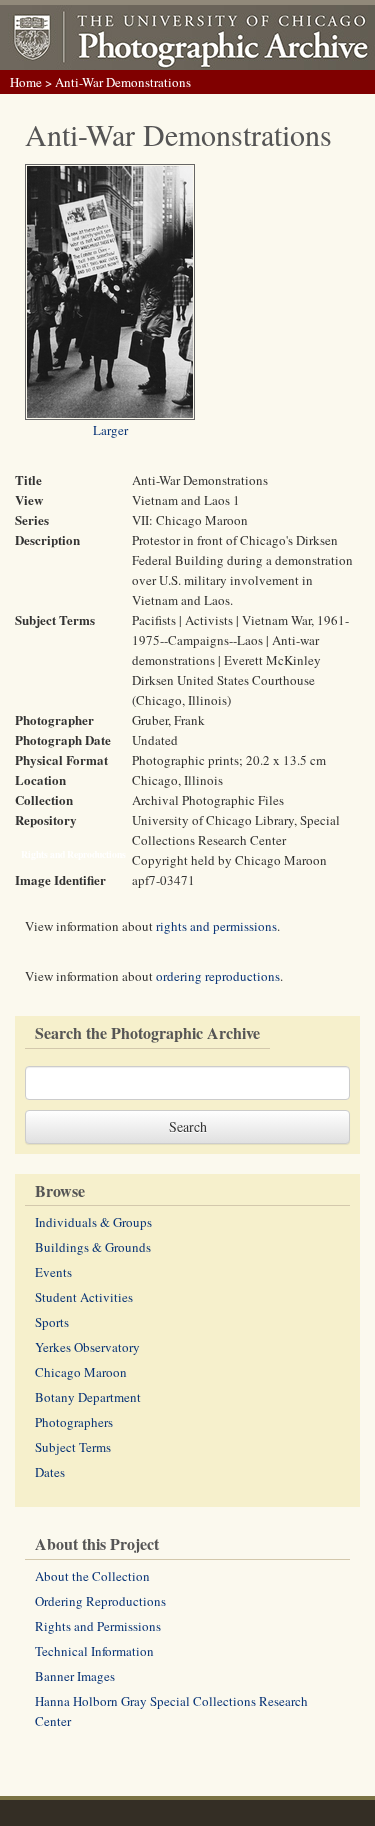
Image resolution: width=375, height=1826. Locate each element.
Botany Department (88, 1397)
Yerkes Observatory (87, 1347)
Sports (52, 1322)
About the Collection (92, 1576)
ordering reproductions (218, 976)
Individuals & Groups (93, 1222)
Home (26, 82)
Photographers (74, 1422)
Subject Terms (73, 1447)
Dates (50, 1472)
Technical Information (94, 1651)
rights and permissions (216, 926)
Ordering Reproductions (100, 1601)
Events (53, 1272)
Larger (110, 430)
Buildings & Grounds (93, 1247)
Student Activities (84, 1297)
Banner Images (75, 1676)
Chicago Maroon (81, 1372)
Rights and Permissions (98, 1626)
